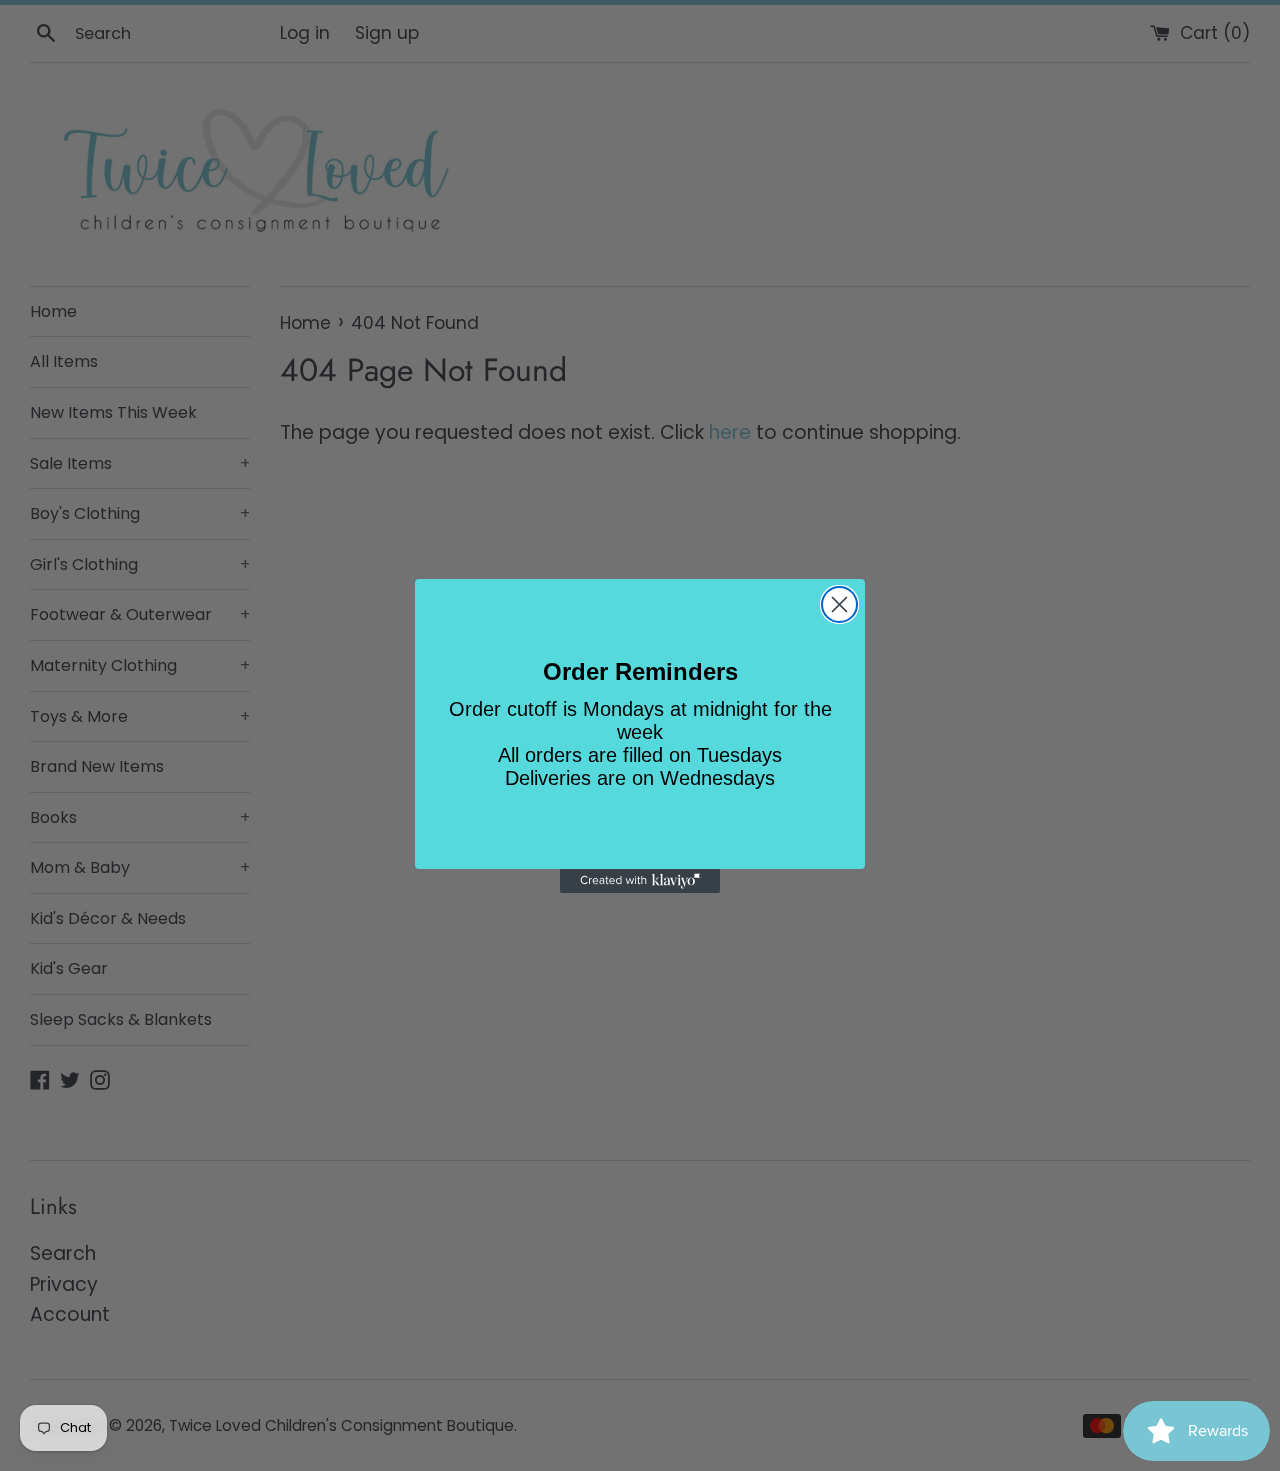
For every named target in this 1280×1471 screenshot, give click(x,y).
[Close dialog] (839, 604)
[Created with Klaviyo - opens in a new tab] (640, 881)
